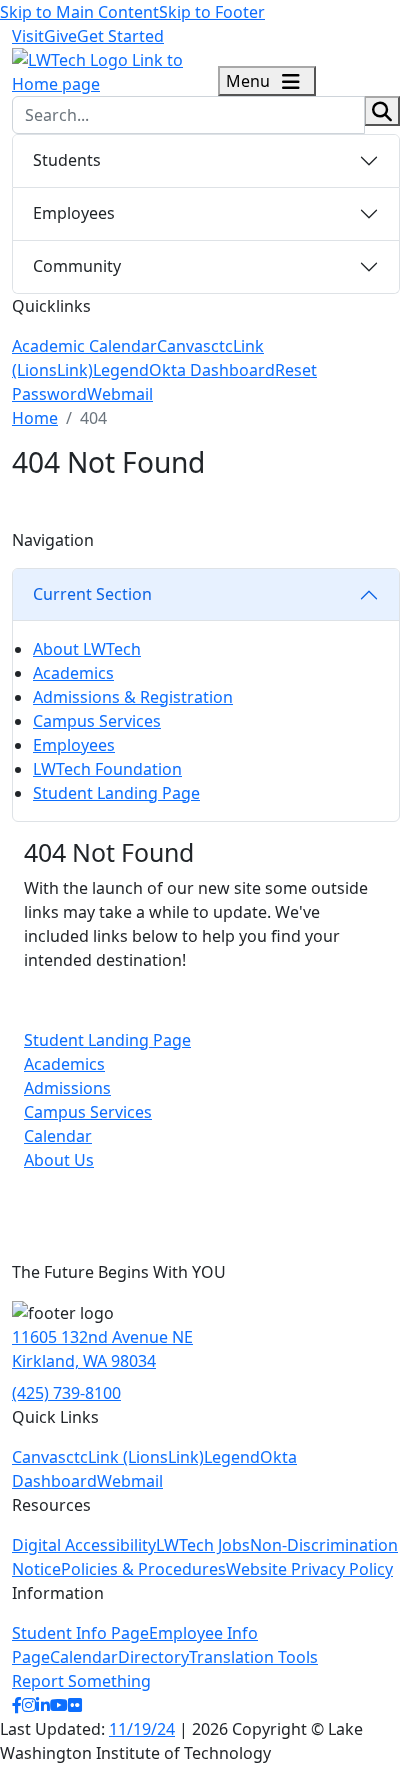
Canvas (184, 346)
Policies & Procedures (143, 1569)
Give (60, 36)
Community (77, 266)
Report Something (81, 1681)
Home (35, 418)
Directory (153, 1657)
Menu (250, 81)
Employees (74, 213)
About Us (59, 1160)
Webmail (120, 394)
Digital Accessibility (84, 1545)
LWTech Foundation (107, 769)
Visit (28, 36)
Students (67, 160)
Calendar (58, 1136)
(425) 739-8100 (66, 1393)
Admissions (67, 1088)
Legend (121, 370)
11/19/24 (142, 1729)
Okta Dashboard (212, 370)
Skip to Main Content (79, 12)
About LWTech (87, 649)
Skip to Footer (212, 12)
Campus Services (97, 721)
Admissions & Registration (133, 697)
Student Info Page (80, 1633)
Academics (73, 673)
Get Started (120, 36)
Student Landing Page (116, 793)
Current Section (92, 594)
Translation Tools (253, 1657)
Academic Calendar (84, 346)
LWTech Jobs (203, 1545)
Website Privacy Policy (309, 1569)
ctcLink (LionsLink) (135, 1457)
